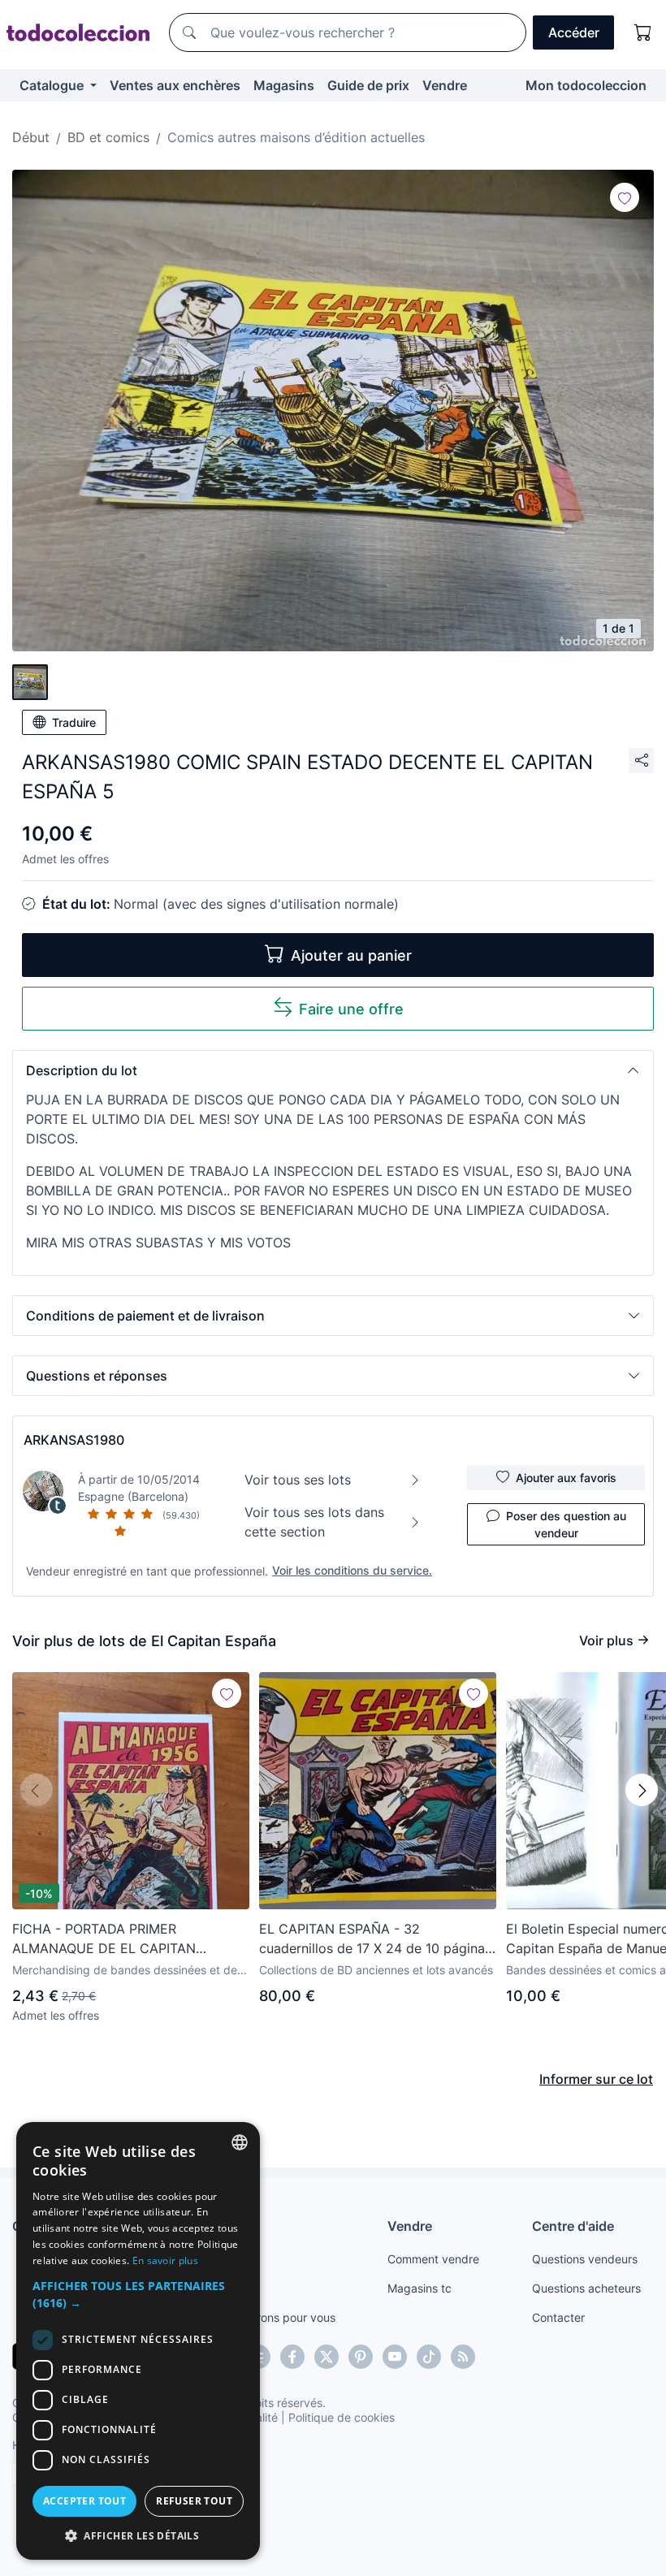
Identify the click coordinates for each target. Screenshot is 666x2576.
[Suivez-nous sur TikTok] (429, 2357)
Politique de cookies (342, 2417)
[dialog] (138, 2341)
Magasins (284, 85)
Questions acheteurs (586, 2288)
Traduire (74, 722)
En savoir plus (165, 2260)
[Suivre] (625, 197)
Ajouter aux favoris (566, 1478)
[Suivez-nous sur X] (327, 2357)
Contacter (558, 2317)
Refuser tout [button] (194, 2501)
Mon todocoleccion (586, 85)
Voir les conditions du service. (352, 1570)
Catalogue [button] (53, 85)
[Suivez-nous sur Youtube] (395, 2357)
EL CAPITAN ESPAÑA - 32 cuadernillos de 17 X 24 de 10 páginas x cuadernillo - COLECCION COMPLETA (375, 1939)
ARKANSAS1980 (74, 1440)
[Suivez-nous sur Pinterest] (361, 2357)
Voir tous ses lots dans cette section (314, 1522)
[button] (333, 1070)
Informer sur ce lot (596, 2079)
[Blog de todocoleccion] (463, 2357)
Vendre (445, 85)
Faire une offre (351, 1009)
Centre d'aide (573, 2226)
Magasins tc (419, 2288)
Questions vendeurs (585, 2259)
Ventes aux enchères (175, 85)
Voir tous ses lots (298, 1480)
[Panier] (643, 32)
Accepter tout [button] (84, 2501)
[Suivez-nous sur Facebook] (292, 2357)
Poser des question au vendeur (566, 1524)
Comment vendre (433, 2259)
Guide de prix (368, 85)
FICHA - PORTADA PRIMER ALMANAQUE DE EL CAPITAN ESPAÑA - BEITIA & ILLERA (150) (112, 1939)
